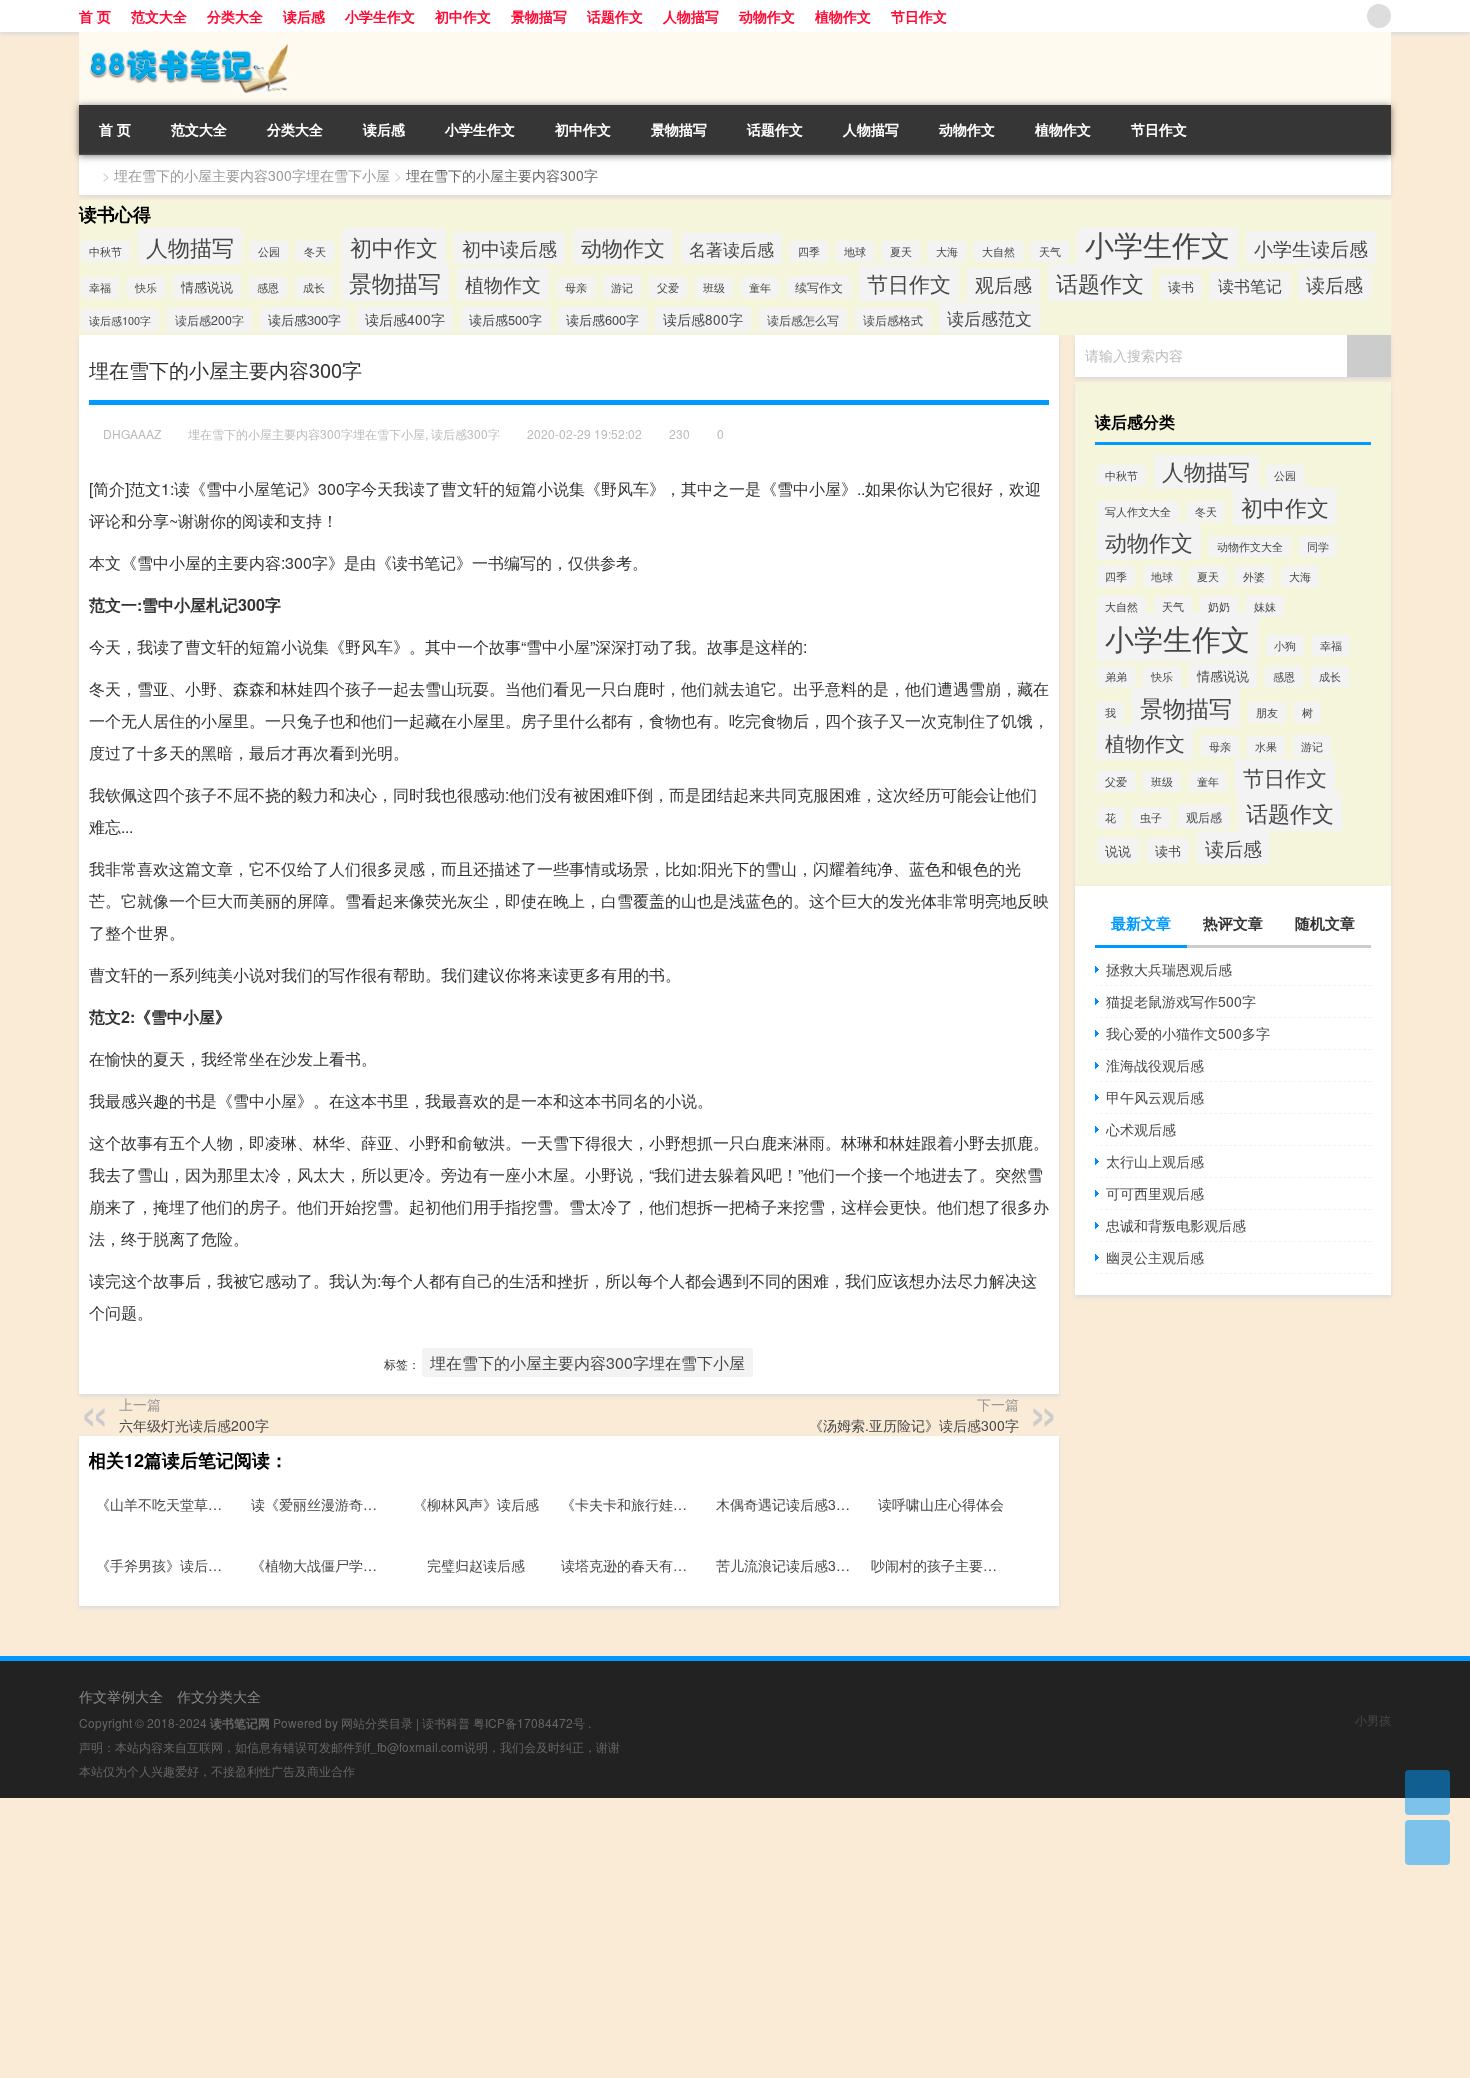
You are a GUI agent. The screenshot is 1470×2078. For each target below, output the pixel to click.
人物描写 (691, 16)
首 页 (95, 16)
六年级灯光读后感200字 (194, 1425)
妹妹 (1265, 606)
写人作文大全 (1138, 511)
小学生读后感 (1311, 247)
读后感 (304, 16)
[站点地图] (1379, 16)
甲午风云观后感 (1155, 1097)
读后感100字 (120, 320)
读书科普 (446, 1722)
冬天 (315, 251)
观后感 (1003, 284)
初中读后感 (509, 248)
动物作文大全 (1250, 546)
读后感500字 (505, 319)
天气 (1050, 251)
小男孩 (1373, 1719)
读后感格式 (893, 319)
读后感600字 (602, 319)
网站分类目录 (377, 1722)
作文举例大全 (121, 1696)
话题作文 (615, 16)
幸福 (100, 287)
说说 (1118, 850)
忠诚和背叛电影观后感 (1176, 1225)
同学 (1318, 546)
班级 (714, 287)
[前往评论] (1427, 1842)
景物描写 (539, 16)
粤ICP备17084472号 (529, 1722)
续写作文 (819, 287)
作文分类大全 (219, 1696)
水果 (1266, 746)
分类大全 (235, 16)
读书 (1181, 287)
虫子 (1151, 817)
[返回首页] (1427, 1792)
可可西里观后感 (1155, 1193)
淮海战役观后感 (1155, 1065)
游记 (622, 287)
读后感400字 (405, 319)
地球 (855, 251)
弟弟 (1116, 676)
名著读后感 (731, 248)
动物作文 (767, 16)
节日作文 (919, 16)
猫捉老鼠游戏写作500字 (1181, 1001)
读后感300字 (304, 319)
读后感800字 (703, 319)
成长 (314, 287)
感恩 (268, 287)
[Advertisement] (600, 1938)
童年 (760, 287)
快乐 (146, 287)
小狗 (1285, 645)
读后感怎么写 (803, 319)
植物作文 (843, 16)
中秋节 (105, 251)
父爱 (668, 287)
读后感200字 (209, 320)
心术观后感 (1141, 1129)
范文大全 (159, 16)
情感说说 (207, 286)
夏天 (901, 251)
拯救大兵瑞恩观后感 (1169, 969)
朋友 (1267, 712)
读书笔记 (1250, 285)
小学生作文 (380, 16)
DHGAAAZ (132, 433)
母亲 (576, 287)
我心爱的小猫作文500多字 (1188, 1033)
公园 (269, 251)
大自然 (998, 251)
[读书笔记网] (184, 39)
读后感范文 (989, 317)
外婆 (1254, 576)
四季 (809, 251)
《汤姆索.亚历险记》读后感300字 (914, 1425)
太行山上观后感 (1155, 1161)
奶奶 (1219, 606)
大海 (947, 251)
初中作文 (463, 16)
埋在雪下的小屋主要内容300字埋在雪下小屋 (252, 175)
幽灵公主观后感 (1155, 1257)
